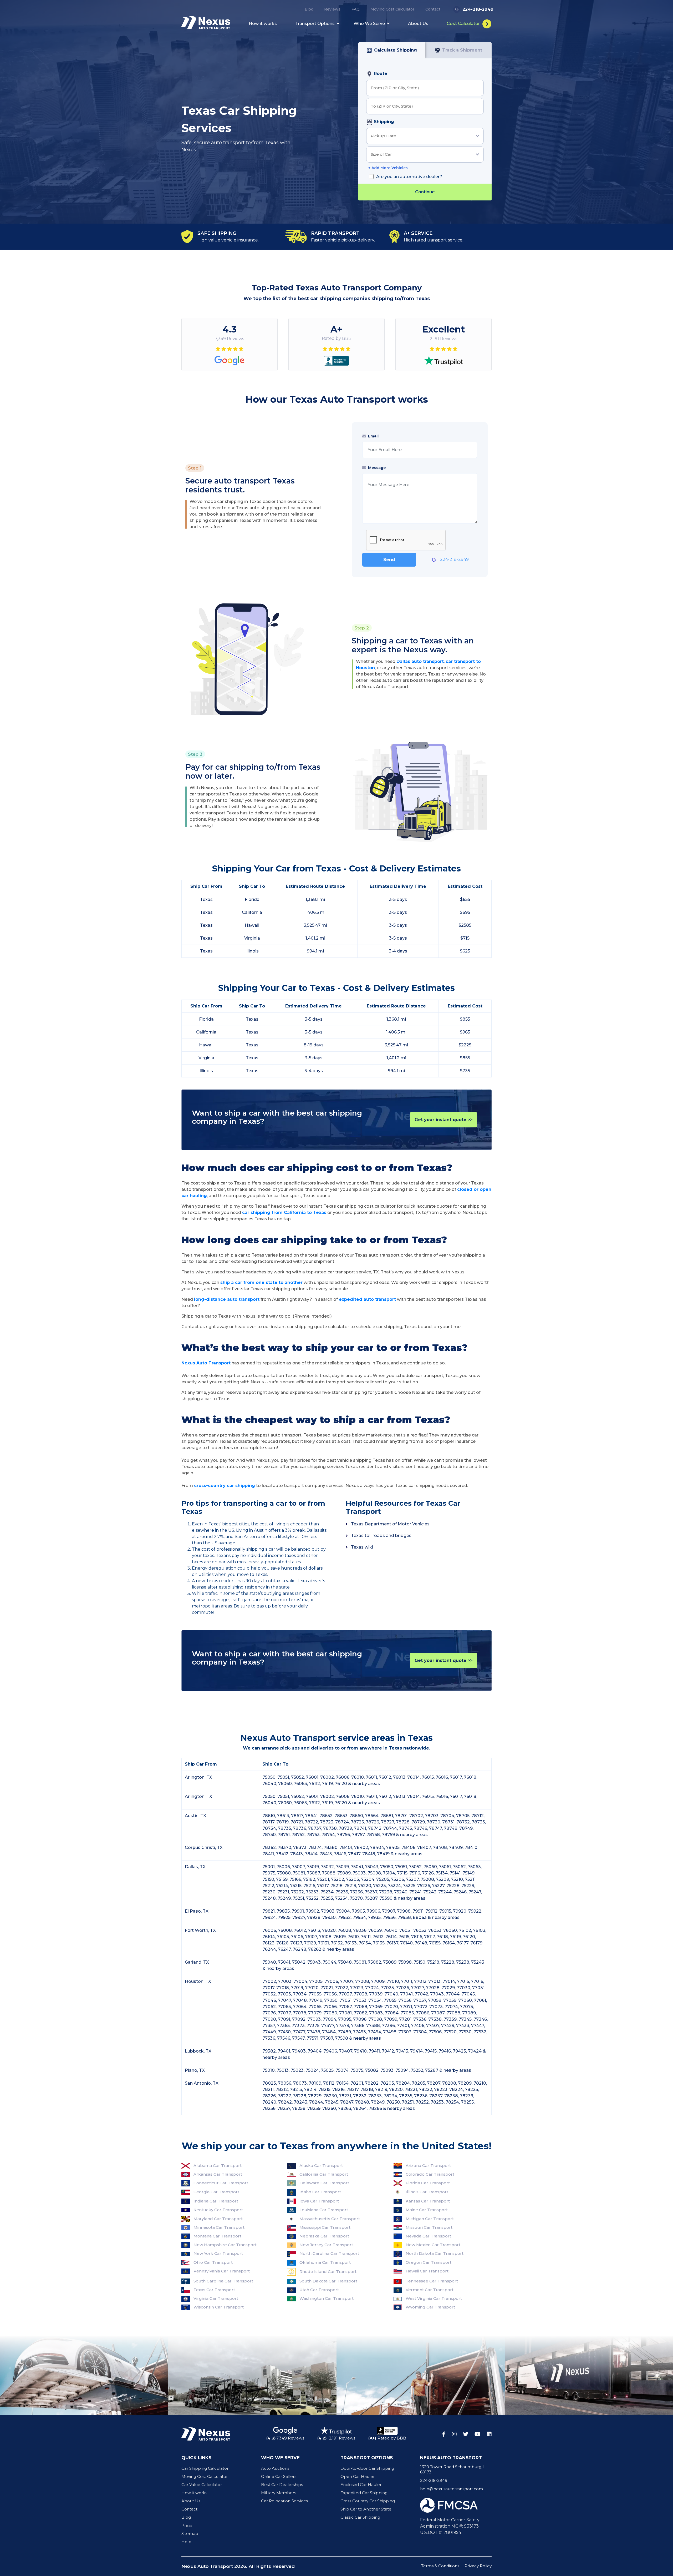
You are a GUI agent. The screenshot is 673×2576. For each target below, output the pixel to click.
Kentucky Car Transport (218, 2210)
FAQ (356, 9)
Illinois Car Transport (427, 2192)
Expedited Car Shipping (364, 2493)
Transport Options (315, 24)
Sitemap (190, 2534)
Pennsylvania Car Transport (222, 2271)
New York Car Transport (218, 2253)
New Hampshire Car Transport (225, 2245)
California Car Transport (324, 2174)
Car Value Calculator (202, 2485)
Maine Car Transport (427, 2210)
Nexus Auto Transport (206, 1363)
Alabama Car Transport (218, 2166)
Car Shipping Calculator (205, 2468)
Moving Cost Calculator (392, 9)
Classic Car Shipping (360, 2517)
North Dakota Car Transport (435, 2253)
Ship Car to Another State (366, 2509)
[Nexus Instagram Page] (454, 2434)
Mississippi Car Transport (325, 2227)
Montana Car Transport (217, 2236)
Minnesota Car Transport (219, 2227)
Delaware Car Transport (324, 2183)
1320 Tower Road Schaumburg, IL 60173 (453, 2469)
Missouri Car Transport (429, 2227)
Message (376, 468)
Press (187, 2525)
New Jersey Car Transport (326, 2245)
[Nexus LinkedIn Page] (489, 2434)
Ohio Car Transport (213, 2262)
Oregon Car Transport (429, 2262)
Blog (309, 9)
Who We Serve (370, 24)
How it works (263, 24)
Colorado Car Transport (430, 2174)
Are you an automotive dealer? (409, 177)
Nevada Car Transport (428, 2236)
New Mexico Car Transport (433, 2245)
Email (373, 436)
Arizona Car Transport (428, 2166)
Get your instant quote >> (443, 1120)
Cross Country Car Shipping (368, 2501)
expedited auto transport (367, 1299)
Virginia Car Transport (216, 2298)
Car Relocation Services (284, 2501)
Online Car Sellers (279, 2476)
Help (186, 2542)
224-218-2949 (454, 559)
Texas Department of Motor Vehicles (390, 1524)
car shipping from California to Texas (284, 1213)
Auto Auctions (275, 2468)
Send (389, 560)
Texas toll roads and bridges (381, 1536)
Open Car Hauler (358, 2476)
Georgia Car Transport (216, 2192)
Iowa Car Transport (319, 2201)
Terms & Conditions (440, 2566)
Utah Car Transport (319, 2290)
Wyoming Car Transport (430, 2307)
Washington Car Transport (327, 2298)
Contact (433, 9)
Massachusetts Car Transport (330, 2219)
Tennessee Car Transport (432, 2281)
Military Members (279, 2493)
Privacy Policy (478, 2566)
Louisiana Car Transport (324, 2210)
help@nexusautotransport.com (452, 2489)
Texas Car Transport (214, 2290)
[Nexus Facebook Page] (444, 2434)
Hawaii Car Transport (427, 2271)
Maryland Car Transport (218, 2219)
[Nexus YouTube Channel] (478, 2434)
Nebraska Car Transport (324, 2236)
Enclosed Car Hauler (361, 2485)
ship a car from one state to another (261, 1282)
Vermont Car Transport (430, 2290)
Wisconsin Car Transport (219, 2307)
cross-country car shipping (225, 1486)
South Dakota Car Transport (328, 2281)
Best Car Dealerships (282, 2485)
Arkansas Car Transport (218, 2174)
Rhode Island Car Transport (328, 2272)
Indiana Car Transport (216, 2201)
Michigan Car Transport (430, 2219)
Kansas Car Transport (428, 2201)
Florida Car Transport (428, 2183)
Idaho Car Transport (320, 2192)
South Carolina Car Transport (223, 2281)
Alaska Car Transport (321, 2166)
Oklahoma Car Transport (325, 2262)
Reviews (332, 9)
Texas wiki (362, 1547)
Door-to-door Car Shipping (367, 2468)
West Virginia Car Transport (434, 2298)
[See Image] (84, 2376)
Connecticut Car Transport (221, 2183)
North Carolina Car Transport (329, 2253)
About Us (418, 24)
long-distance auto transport (227, 1299)
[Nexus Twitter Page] (466, 2434)
